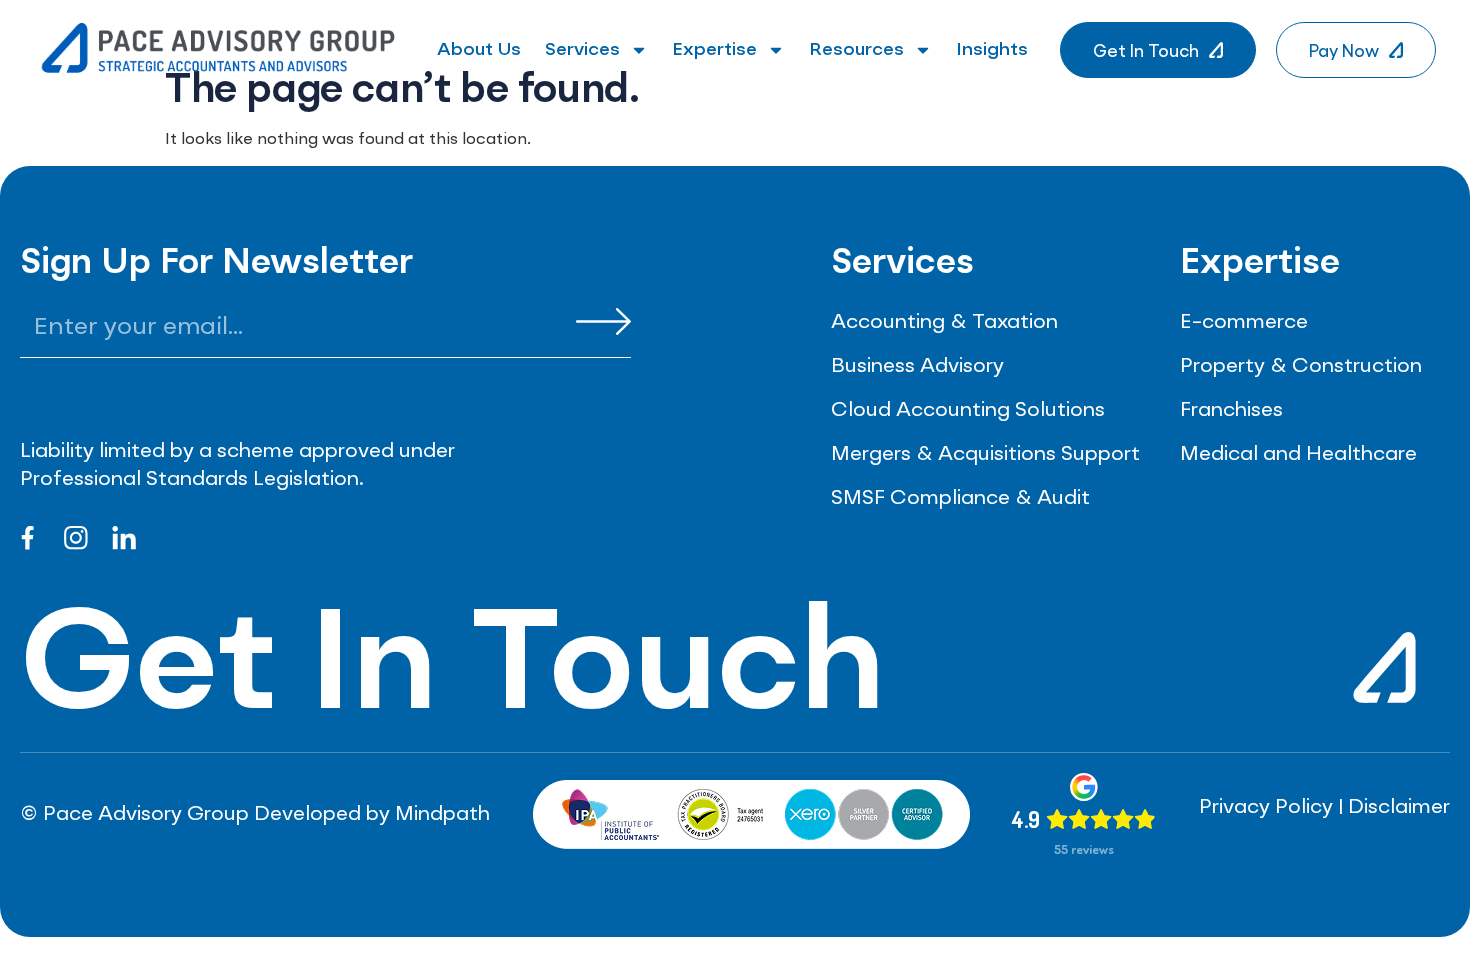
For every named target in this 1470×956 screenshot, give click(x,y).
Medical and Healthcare (1298, 455)
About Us (479, 50)
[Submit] (603, 321)
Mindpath (442, 815)
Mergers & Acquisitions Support (985, 455)
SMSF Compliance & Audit (960, 499)
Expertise (714, 50)
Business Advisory (917, 367)
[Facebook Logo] (28, 538)
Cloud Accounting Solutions (968, 411)
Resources (856, 50)
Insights (992, 50)
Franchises (1231, 411)
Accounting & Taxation (944, 323)
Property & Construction (1301, 367)
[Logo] (124, 538)
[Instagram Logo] (76, 538)
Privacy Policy (1266, 808)
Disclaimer (1399, 808)
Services (582, 50)
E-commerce (1244, 323)
